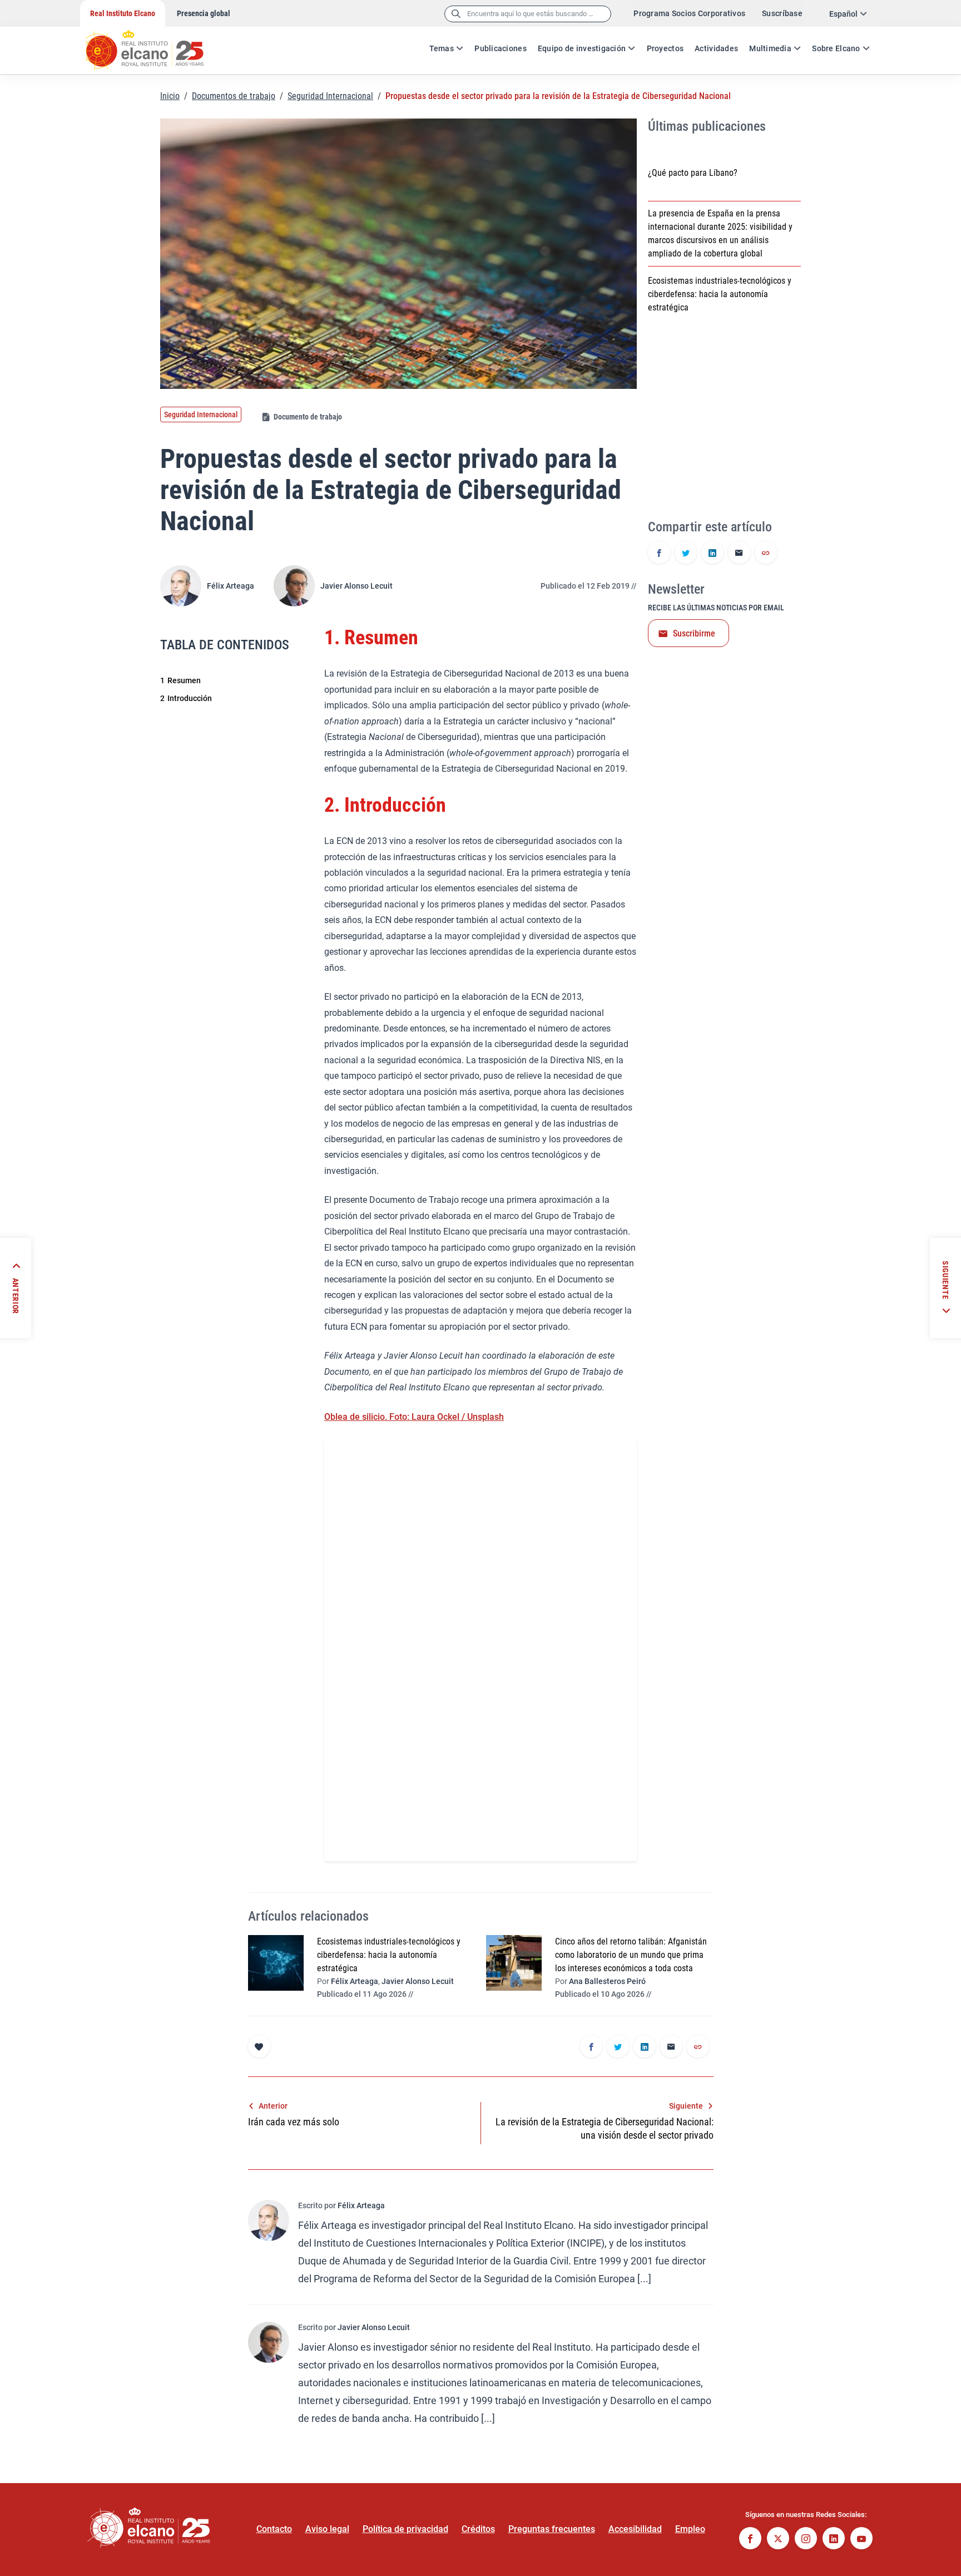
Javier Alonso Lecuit (356, 586)
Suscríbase (782, 13)
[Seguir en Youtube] (861, 2540)
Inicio (170, 96)
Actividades (716, 48)
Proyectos (665, 48)
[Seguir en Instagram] (806, 2540)
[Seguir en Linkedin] (834, 2540)
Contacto (274, 2529)
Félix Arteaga (231, 586)
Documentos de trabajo (234, 96)
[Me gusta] (259, 2046)
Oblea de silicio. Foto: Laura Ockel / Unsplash (414, 1417)
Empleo (690, 2529)
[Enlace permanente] (766, 554)
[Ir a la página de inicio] (155, 45)
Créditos (478, 2529)
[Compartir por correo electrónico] (739, 554)
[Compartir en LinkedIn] (712, 554)
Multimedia (770, 48)
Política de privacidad (405, 2529)
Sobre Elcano (836, 48)
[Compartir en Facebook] (659, 554)
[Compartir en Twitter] (686, 554)
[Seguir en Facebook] (750, 2540)
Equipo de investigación (582, 48)
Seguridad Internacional (330, 96)
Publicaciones (501, 48)
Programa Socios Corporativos (689, 13)
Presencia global (204, 13)
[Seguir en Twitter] (778, 2540)
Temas (442, 48)
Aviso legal (327, 2529)
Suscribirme (694, 633)
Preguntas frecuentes (552, 2529)
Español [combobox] (843, 14)
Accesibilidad (635, 2529)
